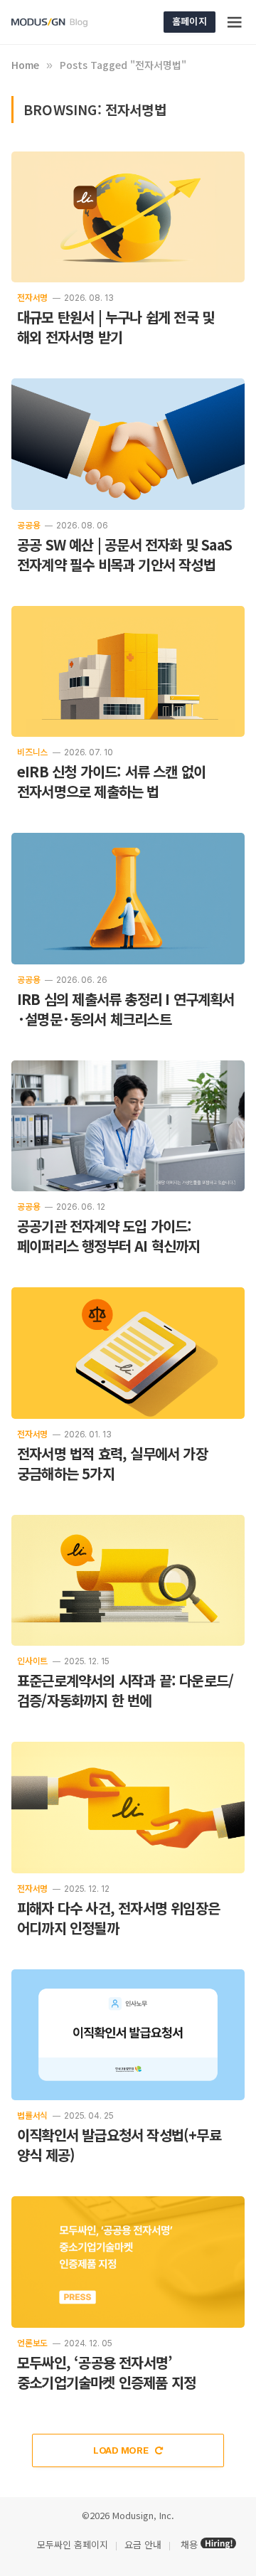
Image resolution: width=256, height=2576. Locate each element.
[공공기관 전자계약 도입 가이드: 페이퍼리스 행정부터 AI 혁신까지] (128, 1126)
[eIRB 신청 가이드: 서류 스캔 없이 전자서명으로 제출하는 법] (128, 672)
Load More (122, 2450)
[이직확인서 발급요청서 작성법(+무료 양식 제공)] (128, 2035)
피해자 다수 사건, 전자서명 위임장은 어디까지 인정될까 (118, 1918)
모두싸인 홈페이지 (71, 2544)
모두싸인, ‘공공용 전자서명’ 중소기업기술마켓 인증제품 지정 (106, 2372)
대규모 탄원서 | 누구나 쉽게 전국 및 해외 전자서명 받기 (116, 327)
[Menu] (235, 22)
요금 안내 (143, 2544)
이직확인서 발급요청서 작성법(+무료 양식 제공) (119, 2145)
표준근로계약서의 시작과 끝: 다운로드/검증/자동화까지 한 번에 (125, 1690)
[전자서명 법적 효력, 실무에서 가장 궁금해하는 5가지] (128, 1353)
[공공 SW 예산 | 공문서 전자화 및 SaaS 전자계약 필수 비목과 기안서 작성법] (128, 444)
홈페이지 (190, 21)
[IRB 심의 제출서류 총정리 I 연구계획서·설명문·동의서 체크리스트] (128, 899)
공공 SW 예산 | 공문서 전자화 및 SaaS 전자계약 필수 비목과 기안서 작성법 (124, 554)
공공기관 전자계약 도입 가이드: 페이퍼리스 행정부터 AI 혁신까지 (109, 1236)
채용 (189, 2544)
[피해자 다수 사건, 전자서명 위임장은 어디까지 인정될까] (128, 1808)
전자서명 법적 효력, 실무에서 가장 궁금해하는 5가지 (112, 1463)
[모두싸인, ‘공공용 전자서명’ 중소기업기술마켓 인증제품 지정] (128, 2262)
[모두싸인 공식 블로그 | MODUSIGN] (66, 22)
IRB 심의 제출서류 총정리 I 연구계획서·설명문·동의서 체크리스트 (126, 1009)
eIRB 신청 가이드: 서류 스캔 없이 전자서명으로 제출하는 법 (111, 781)
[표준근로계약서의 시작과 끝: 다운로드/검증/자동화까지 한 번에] (128, 1581)
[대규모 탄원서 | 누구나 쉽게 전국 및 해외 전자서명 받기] (128, 217)
